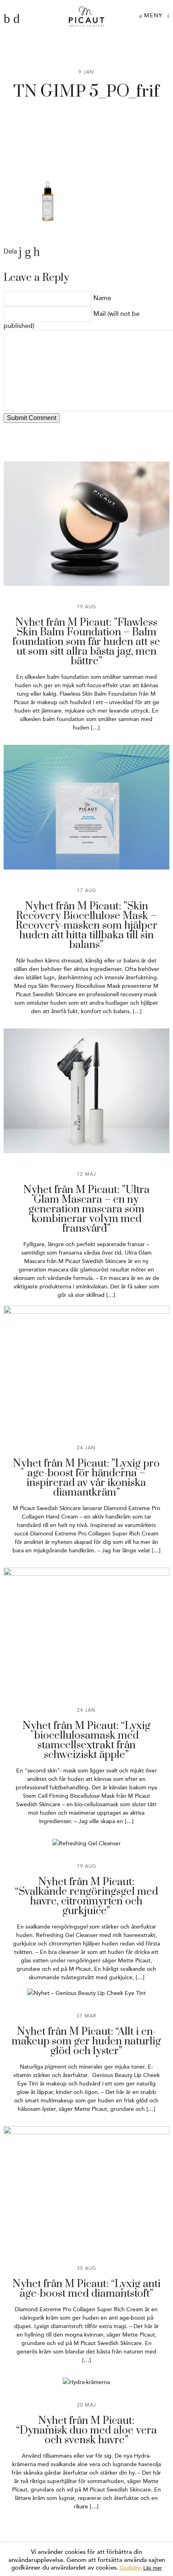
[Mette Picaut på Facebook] (7, 19)
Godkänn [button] (131, 2568)
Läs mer (153, 2568)
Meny (152, 15)
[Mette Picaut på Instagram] (16, 19)
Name (102, 298)
